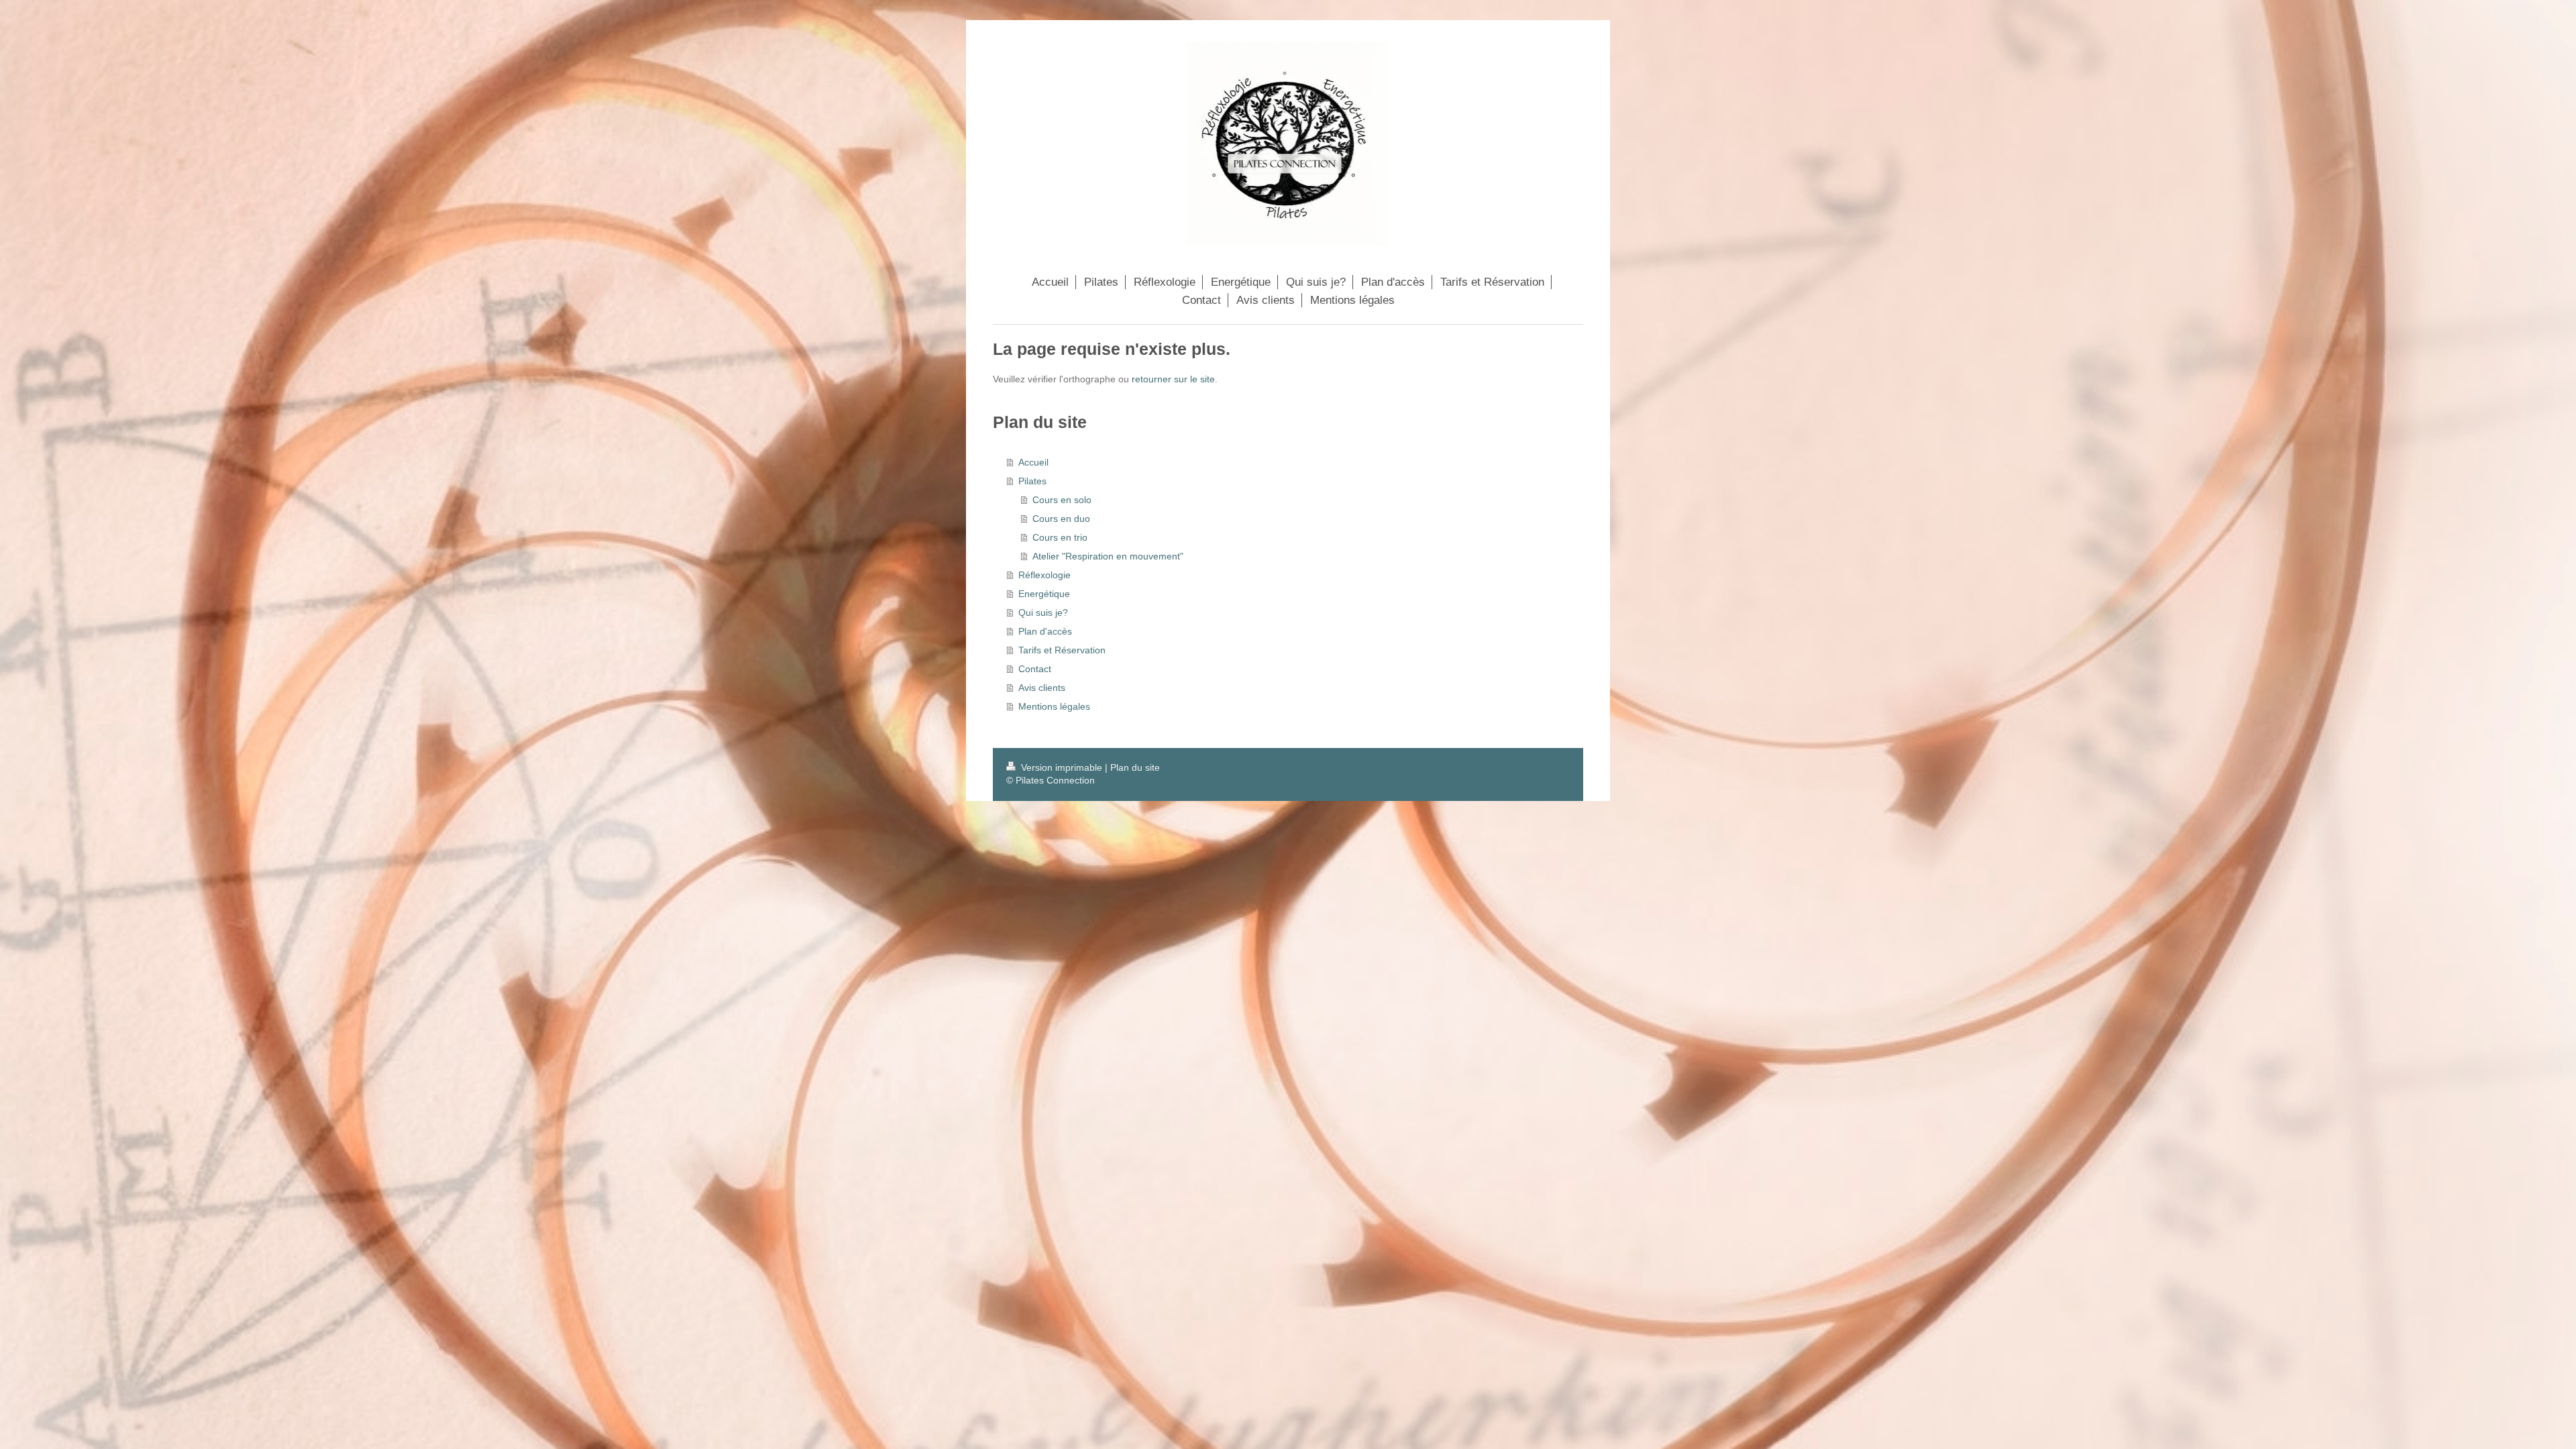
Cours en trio (1060, 537)
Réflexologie (1044, 575)
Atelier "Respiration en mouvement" (1108, 556)
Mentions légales (1054, 706)
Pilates (1032, 481)
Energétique (1044, 594)
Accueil (1033, 462)
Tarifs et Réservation (1062, 650)
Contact (1035, 669)
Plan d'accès (1045, 631)
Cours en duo (1061, 519)
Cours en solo (1062, 500)
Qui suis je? (1043, 612)
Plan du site (1135, 767)
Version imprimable (1062, 767)
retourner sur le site (1173, 379)
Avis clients (1042, 688)
